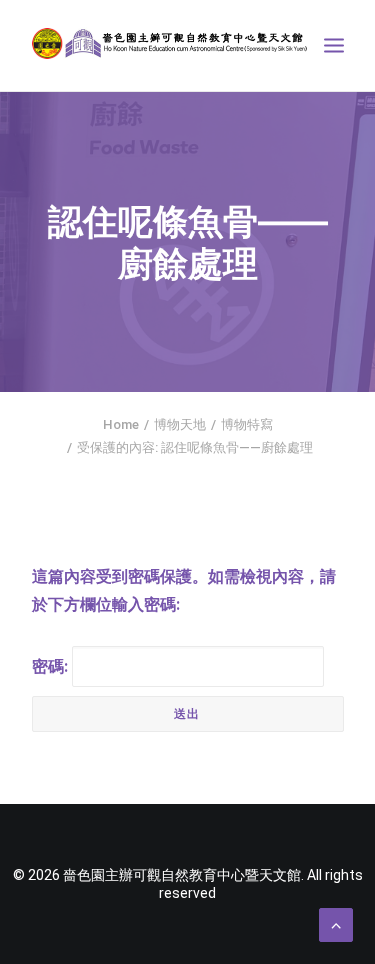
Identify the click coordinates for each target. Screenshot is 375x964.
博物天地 (180, 424)
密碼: (52, 666)
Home (121, 424)
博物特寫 (247, 424)
